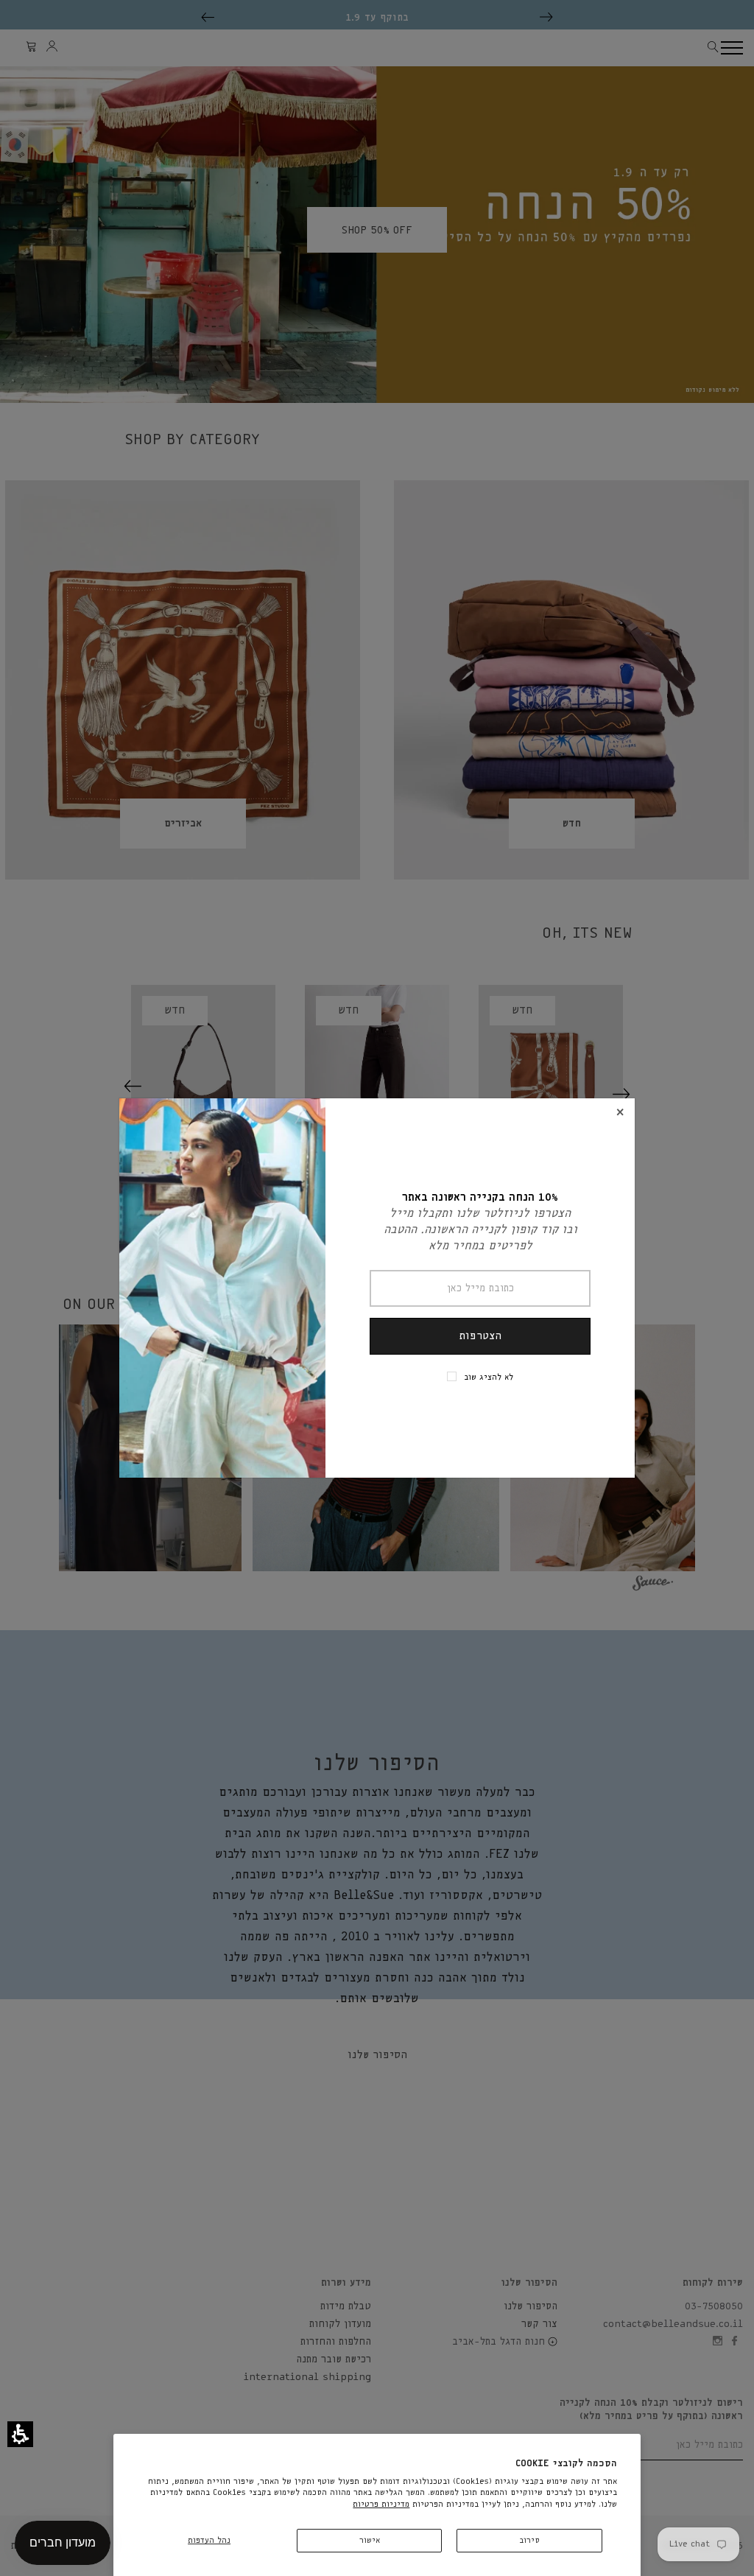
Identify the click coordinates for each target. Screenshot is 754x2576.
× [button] (620, 1113)
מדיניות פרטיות (381, 2504)
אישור (370, 2540)
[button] (20, 2434)
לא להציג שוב (489, 1377)
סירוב (529, 2540)
